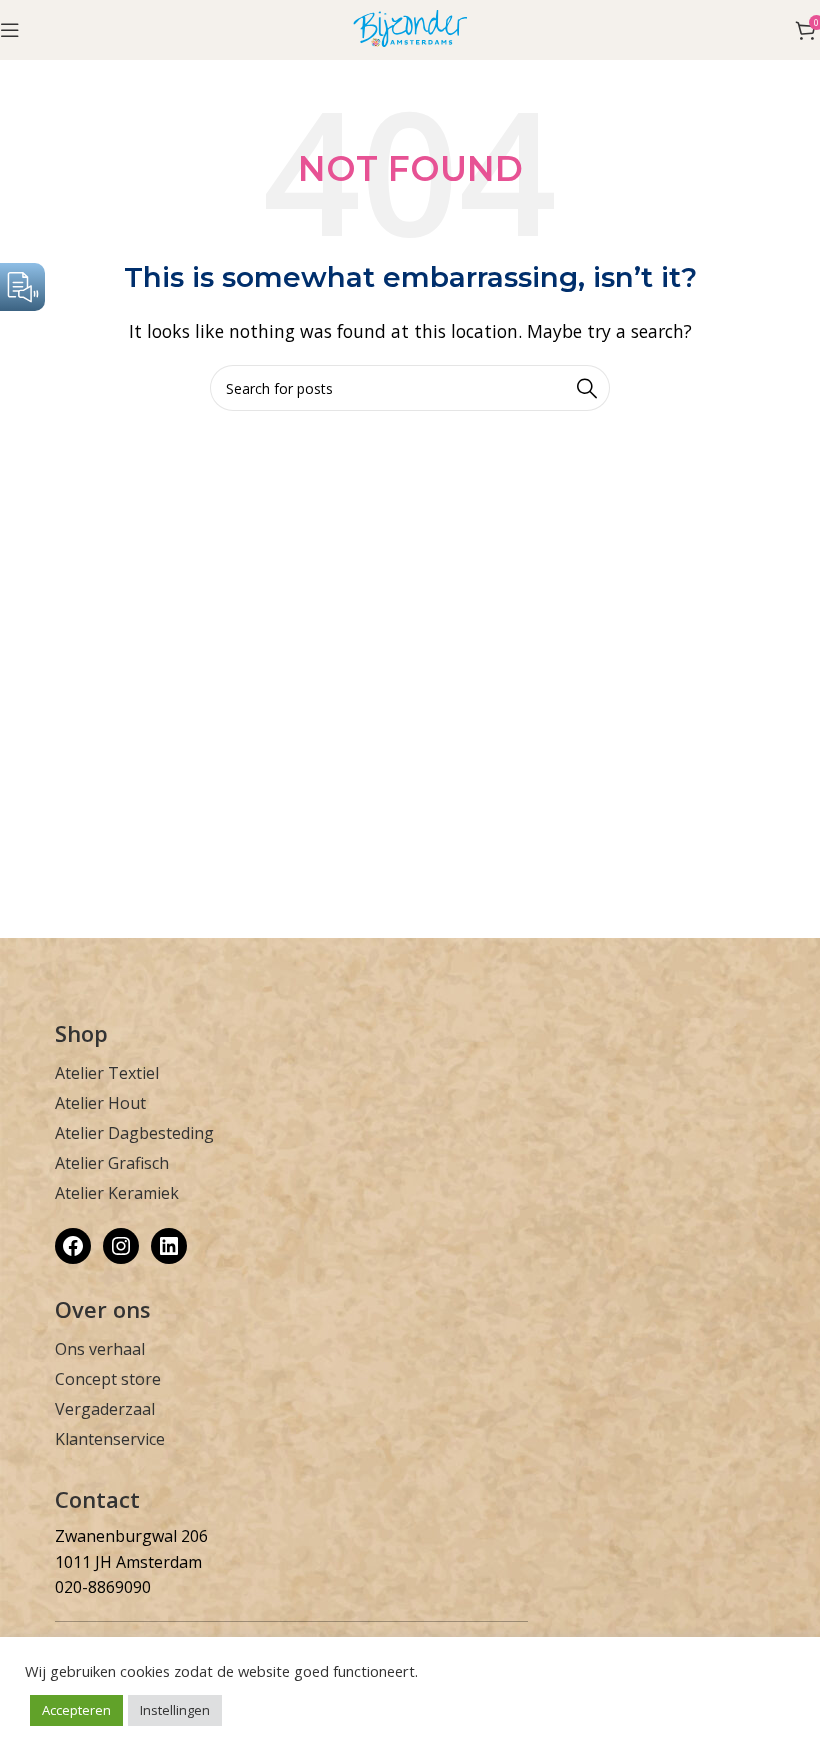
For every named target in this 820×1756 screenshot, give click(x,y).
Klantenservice (110, 1439)
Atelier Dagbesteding (134, 1133)
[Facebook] (73, 1246)
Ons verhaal (100, 1349)
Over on (97, 1309)
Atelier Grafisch (112, 1163)
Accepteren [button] (76, 1710)
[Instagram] (121, 1246)
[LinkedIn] (169, 1246)
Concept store (108, 1379)
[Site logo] (410, 28)
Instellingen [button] (175, 1710)
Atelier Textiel (107, 1073)
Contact (97, 1499)
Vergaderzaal (105, 1409)
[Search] (587, 388)
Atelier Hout (100, 1103)
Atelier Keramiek (117, 1193)
